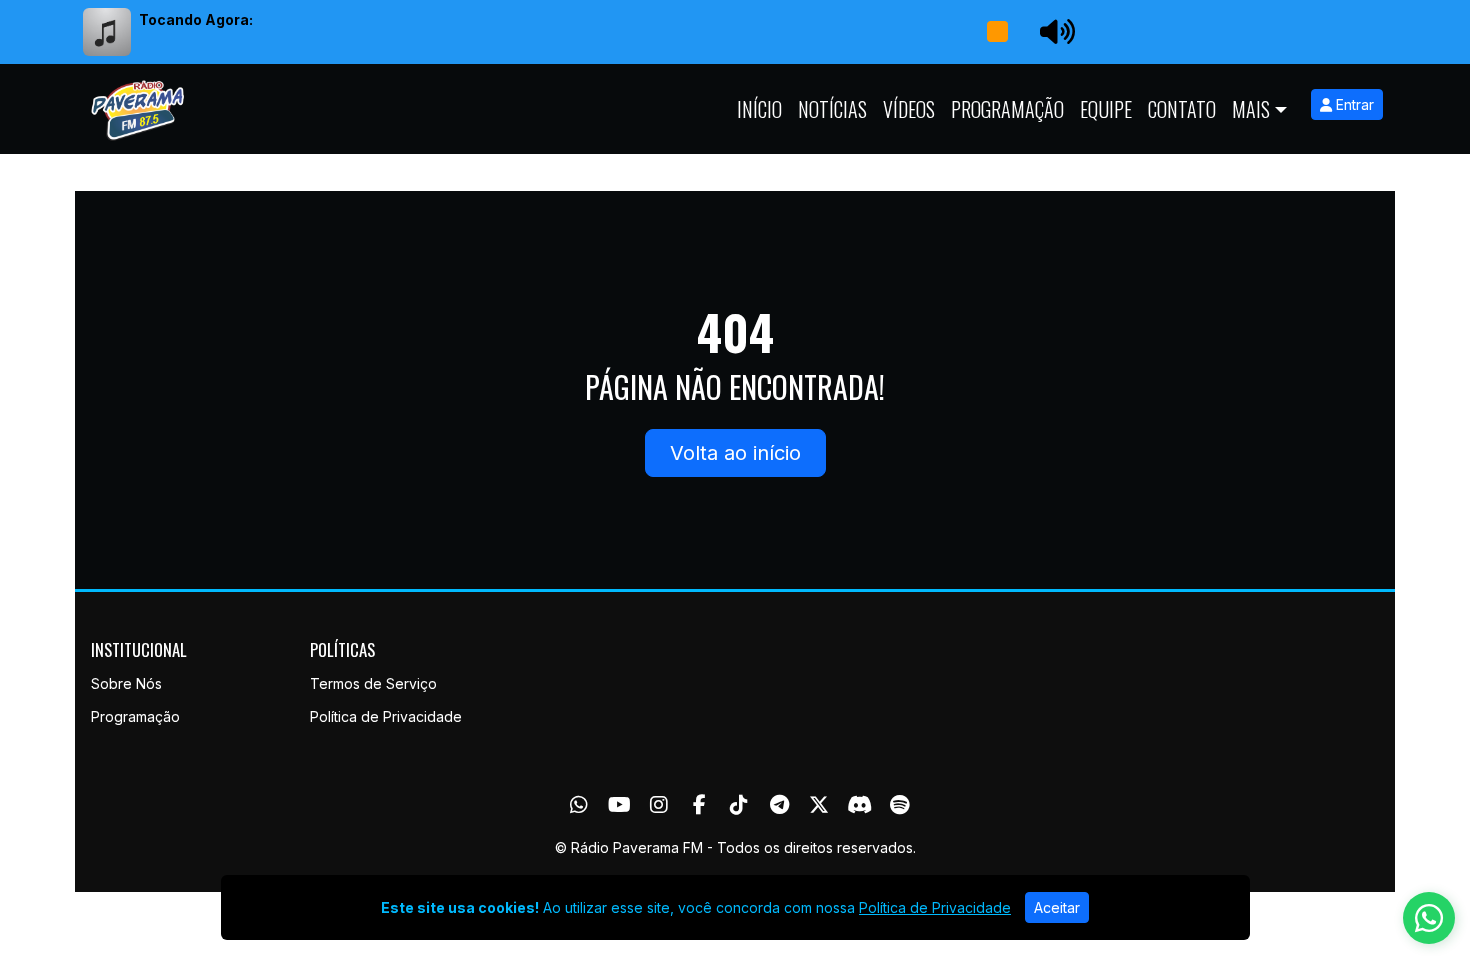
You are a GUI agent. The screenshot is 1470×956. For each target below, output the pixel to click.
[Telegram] (779, 805)
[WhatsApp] (579, 805)
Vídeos (909, 109)
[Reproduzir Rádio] (997, 32)
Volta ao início (735, 453)
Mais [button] (1251, 109)
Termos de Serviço (373, 683)
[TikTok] (739, 805)
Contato (1182, 109)
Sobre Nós (126, 683)
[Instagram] (659, 805)
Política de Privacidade (386, 716)
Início (759, 109)
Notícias (832, 109)
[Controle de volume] (1054, 32)
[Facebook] (699, 805)
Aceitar (1057, 907)
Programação (1007, 109)
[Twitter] (819, 805)
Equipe (1106, 109)
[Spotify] (899, 805)
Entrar (1353, 104)
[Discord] (859, 805)
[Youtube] (619, 805)
